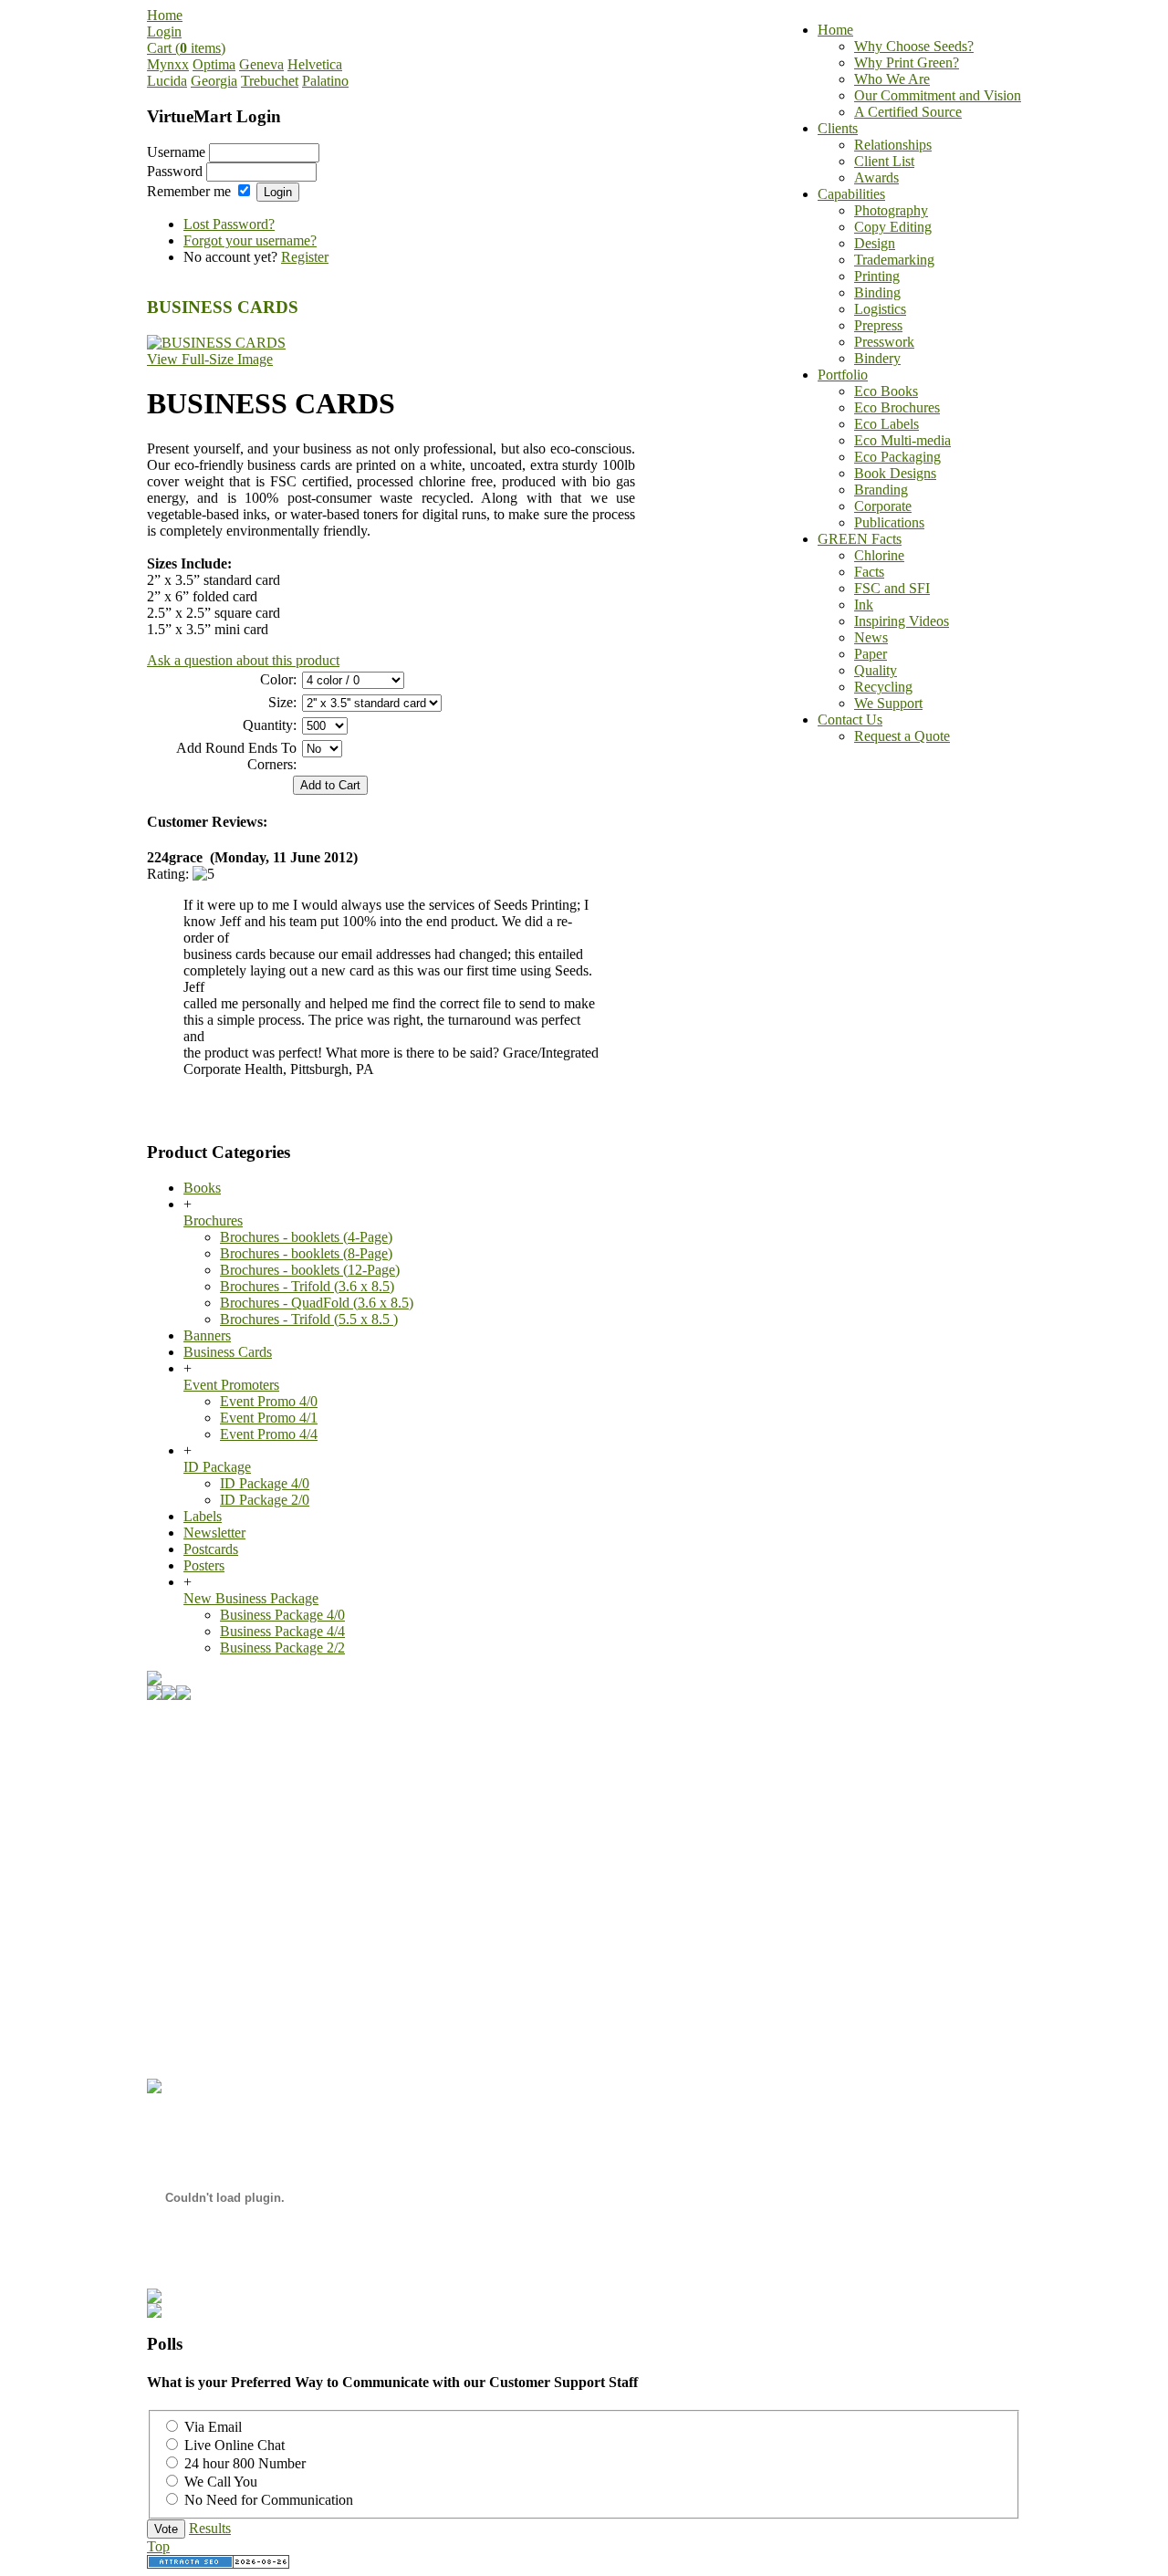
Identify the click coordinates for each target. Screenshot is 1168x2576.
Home (165, 15)
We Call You (221, 2482)
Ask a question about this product (243, 660)
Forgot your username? (250, 240)
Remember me (189, 191)
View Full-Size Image (210, 359)
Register (305, 257)
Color (276, 679)
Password (175, 171)
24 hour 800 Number (245, 2463)
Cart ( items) (186, 48)
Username (176, 152)
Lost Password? (229, 224)
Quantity (268, 725)
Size (281, 702)
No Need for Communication (269, 2500)
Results (210, 2528)
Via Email (213, 2427)
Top (158, 2546)
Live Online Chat (235, 2445)
